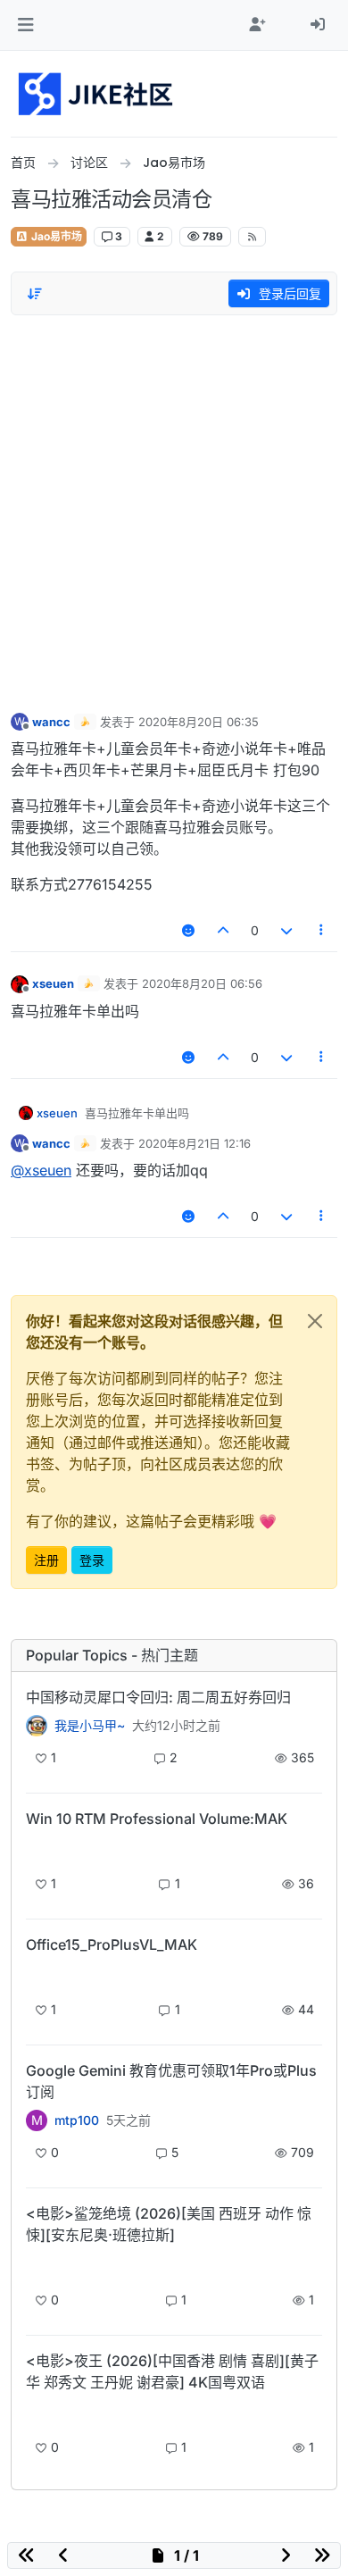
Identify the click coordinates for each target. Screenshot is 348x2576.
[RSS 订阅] (252, 237)
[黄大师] (37, 1726)
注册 (46, 1560)
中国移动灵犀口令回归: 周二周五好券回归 (158, 1697)
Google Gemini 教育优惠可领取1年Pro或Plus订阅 (171, 2081)
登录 (92, 1560)
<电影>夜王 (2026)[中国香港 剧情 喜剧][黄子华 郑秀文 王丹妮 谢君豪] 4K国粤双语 (172, 2371)
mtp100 (77, 2120)
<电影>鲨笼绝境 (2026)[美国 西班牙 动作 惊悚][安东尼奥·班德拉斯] (169, 2224)
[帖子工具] (322, 930)
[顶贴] (224, 930)
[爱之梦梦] (37, 2266)
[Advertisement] (174, 509)
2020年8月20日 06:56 (202, 983)
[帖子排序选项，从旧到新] (35, 294)
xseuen (53, 983)
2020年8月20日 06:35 (199, 722)
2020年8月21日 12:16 (195, 1143)
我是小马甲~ (90, 1726)
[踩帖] (286, 930)
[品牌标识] (97, 94)
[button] (25, 25)
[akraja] (37, 1849)
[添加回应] (188, 930)
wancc (51, 722)
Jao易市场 (55, 236)
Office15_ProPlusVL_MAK (112, 1945)
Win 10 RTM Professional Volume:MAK (157, 1819)
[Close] (315, 1321)
